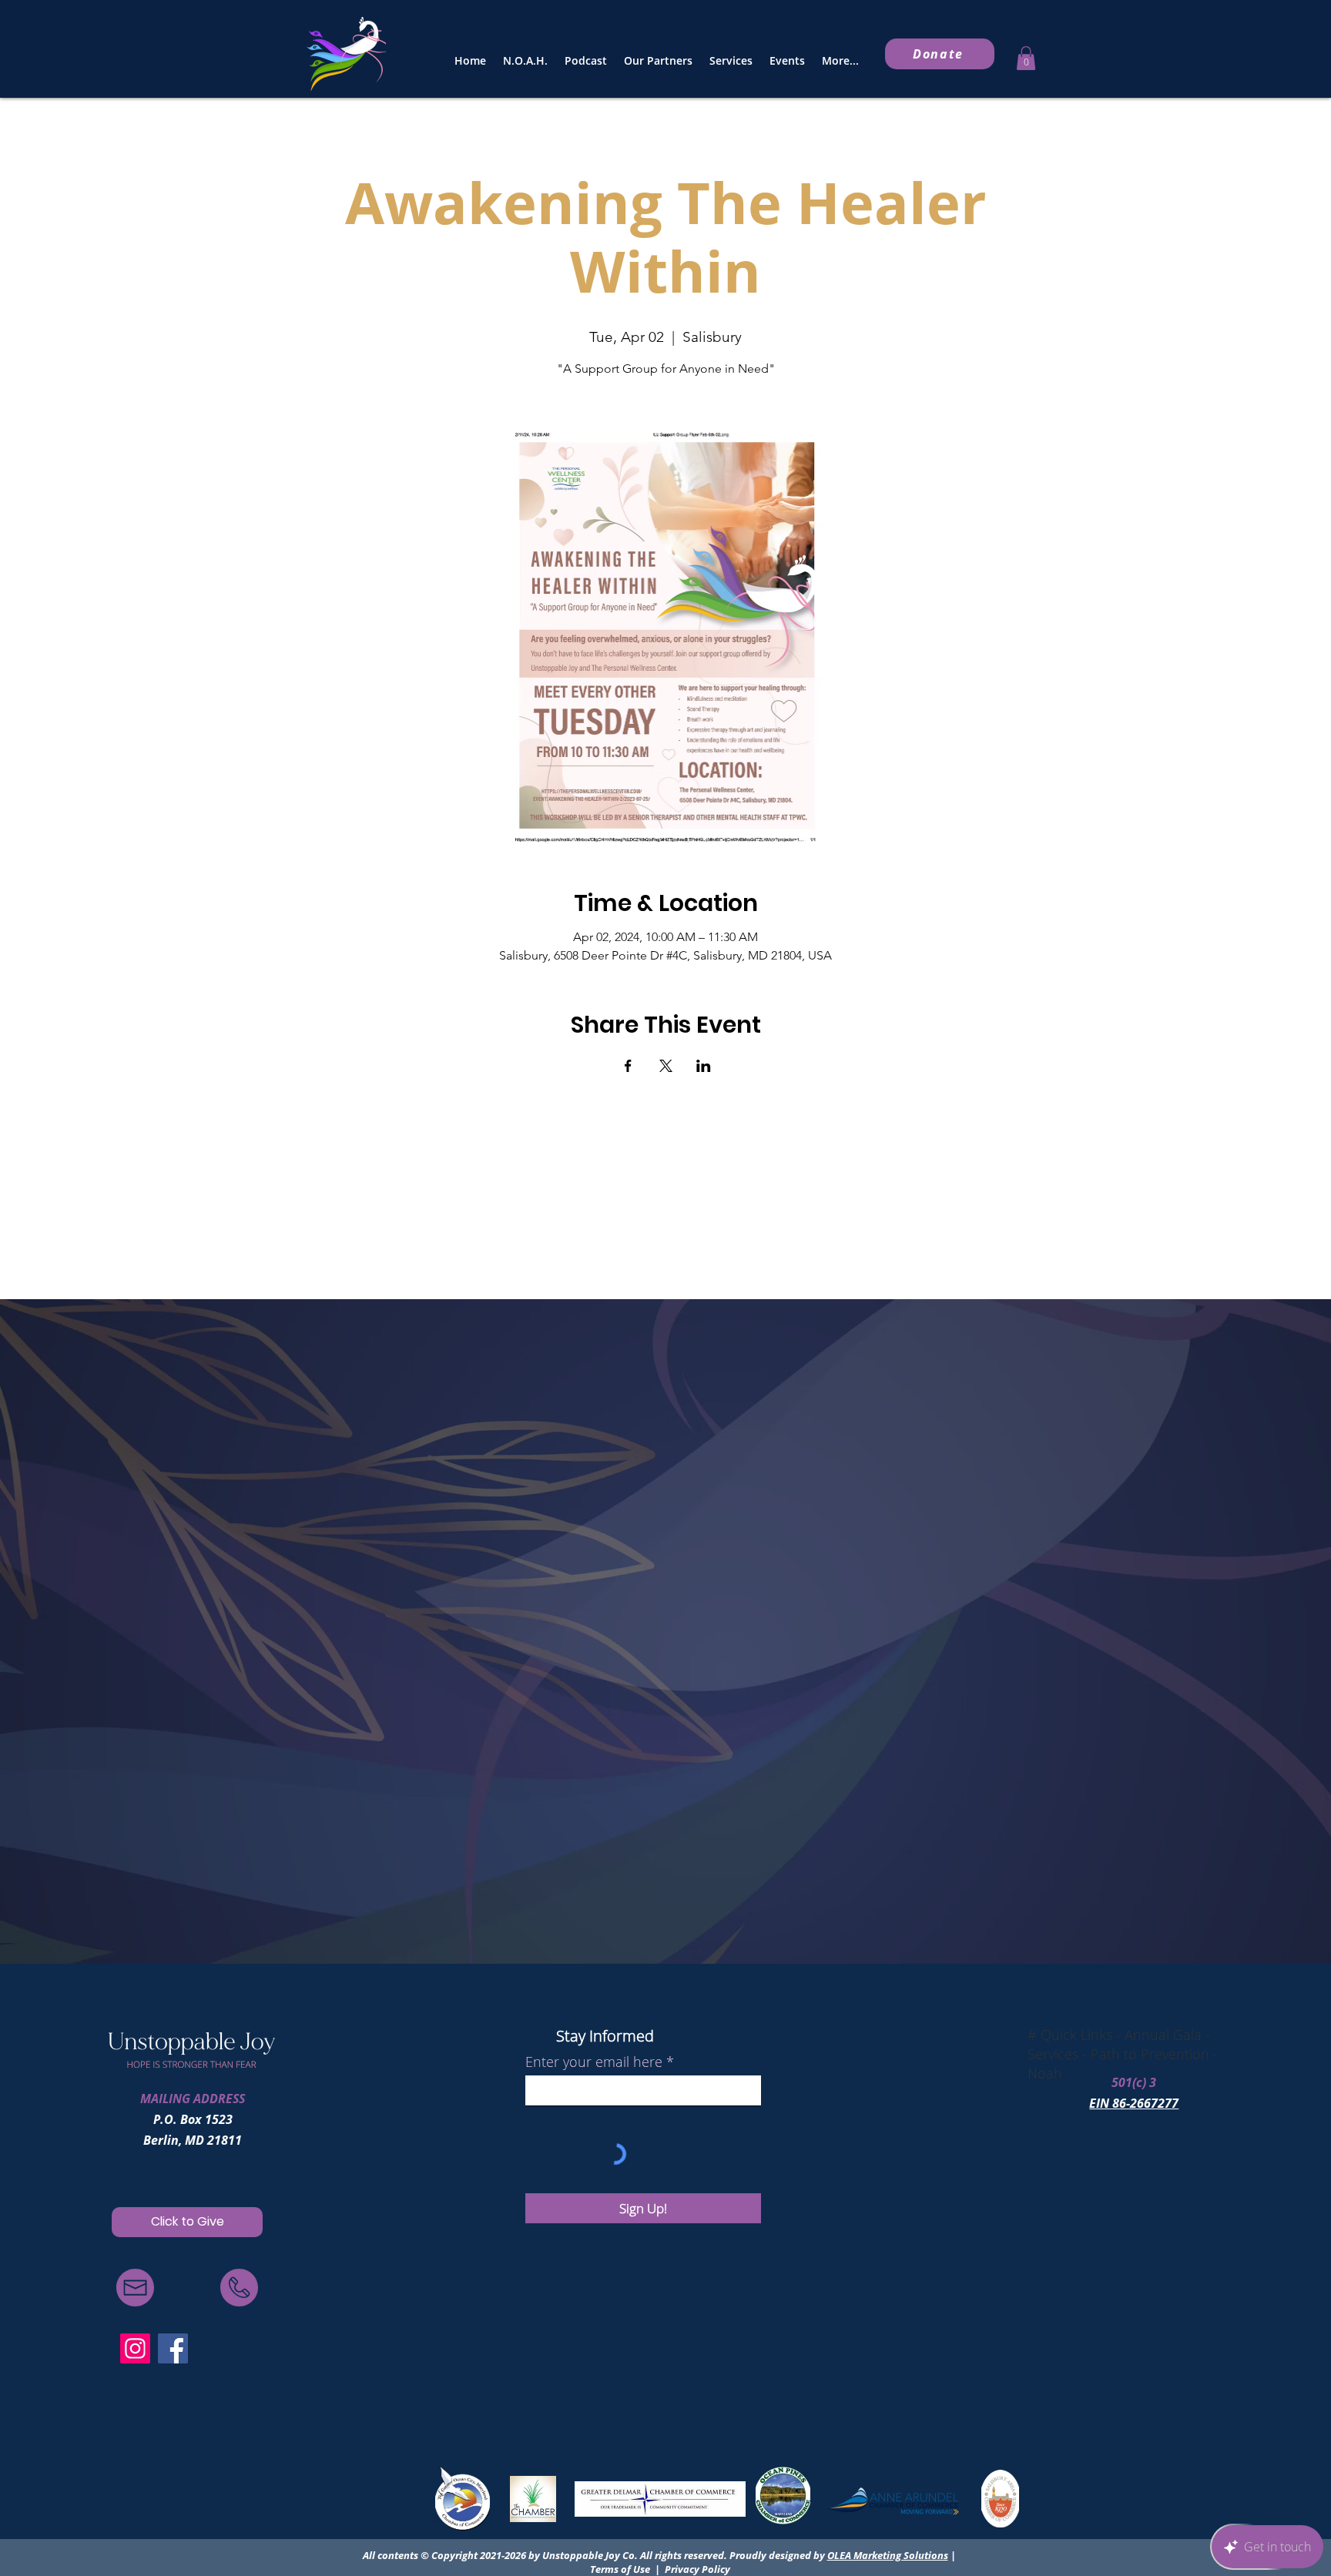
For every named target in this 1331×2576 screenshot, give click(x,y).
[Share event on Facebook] (628, 1066)
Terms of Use (620, 2569)
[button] (1026, 58)
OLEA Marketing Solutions (888, 2555)
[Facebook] (173, 2348)
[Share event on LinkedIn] (704, 1066)
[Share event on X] (666, 1066)
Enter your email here (594, 2062)
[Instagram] (135, 2348)
